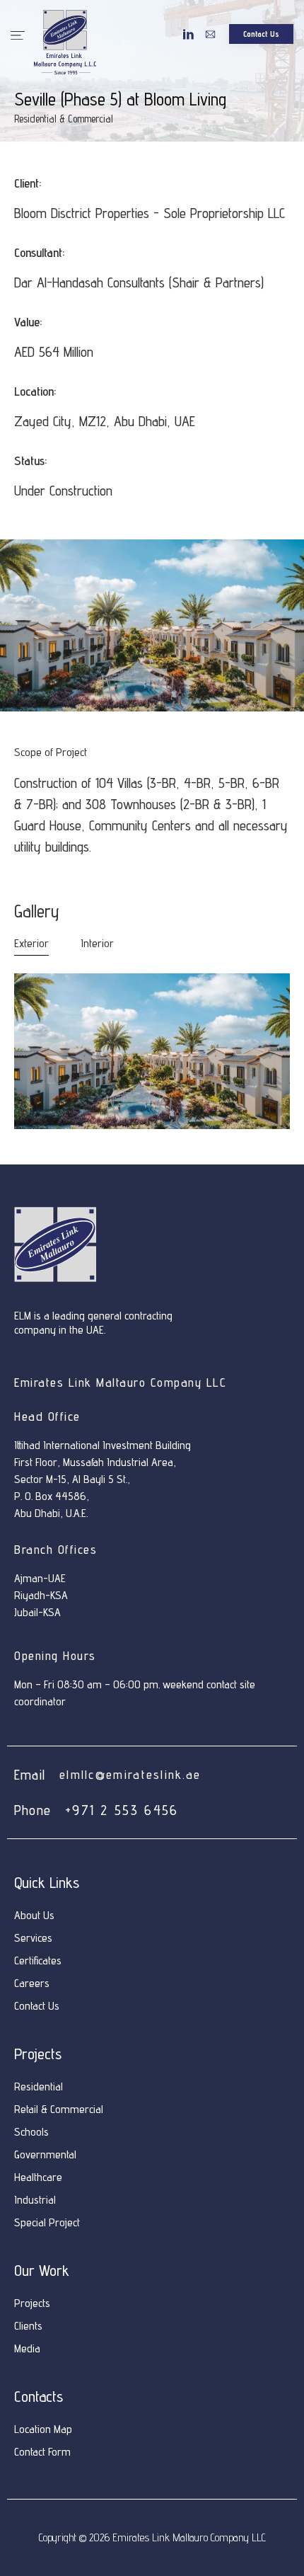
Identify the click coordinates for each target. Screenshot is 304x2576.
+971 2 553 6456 (122, 1810)
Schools (31, 2132)
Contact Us (37, 2006)
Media (27, 2348)
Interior (97, 943)
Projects (32, 2303)
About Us (34, 1915)
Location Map (43, 2429)
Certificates (38, 1960)
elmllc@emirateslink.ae (130, 1774)
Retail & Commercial (59, 2109)
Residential (39, 2086)
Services (33, 1938)
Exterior (31, 943)
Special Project (47, 2222)
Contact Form (42, 2452)
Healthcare (38, 2177)
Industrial (35, 2200)
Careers (32, 1983)
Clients (28, 2326)
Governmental (45, 2154)
